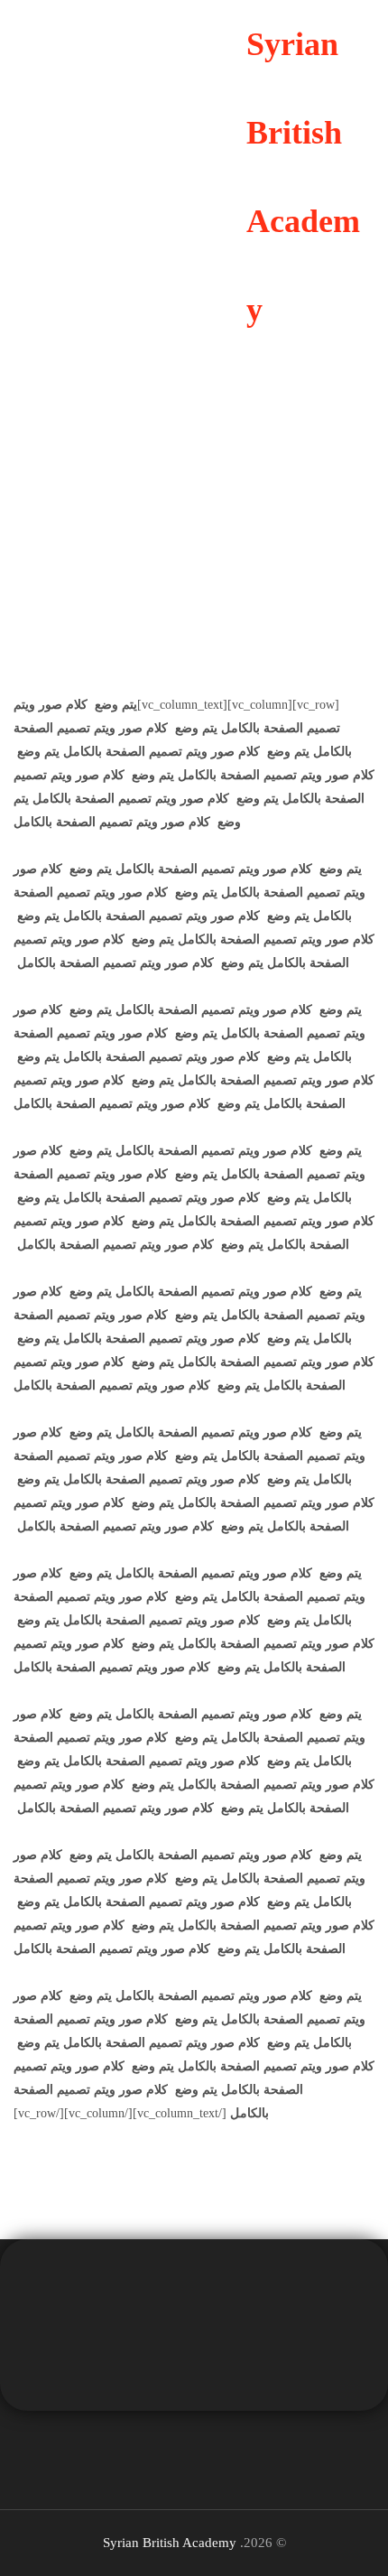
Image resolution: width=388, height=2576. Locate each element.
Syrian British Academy (170, 2543)
